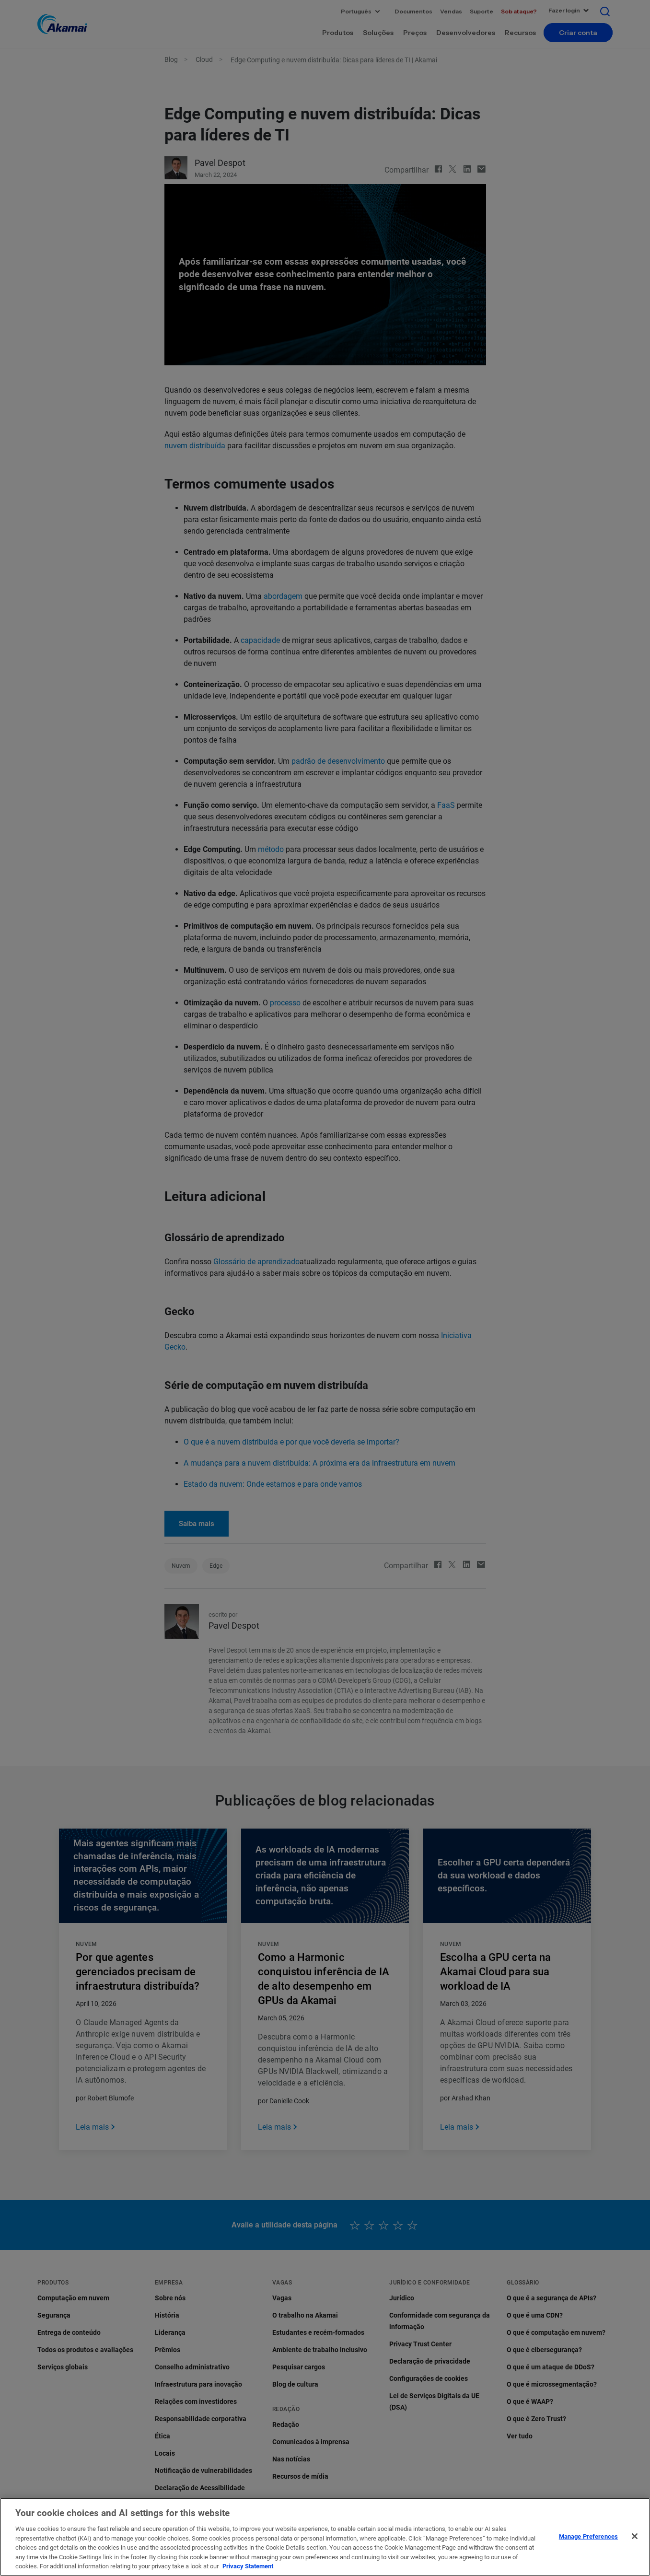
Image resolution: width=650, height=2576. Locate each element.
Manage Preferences (588, 2536)
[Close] (635, 2536)
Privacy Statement (248, 2566)
